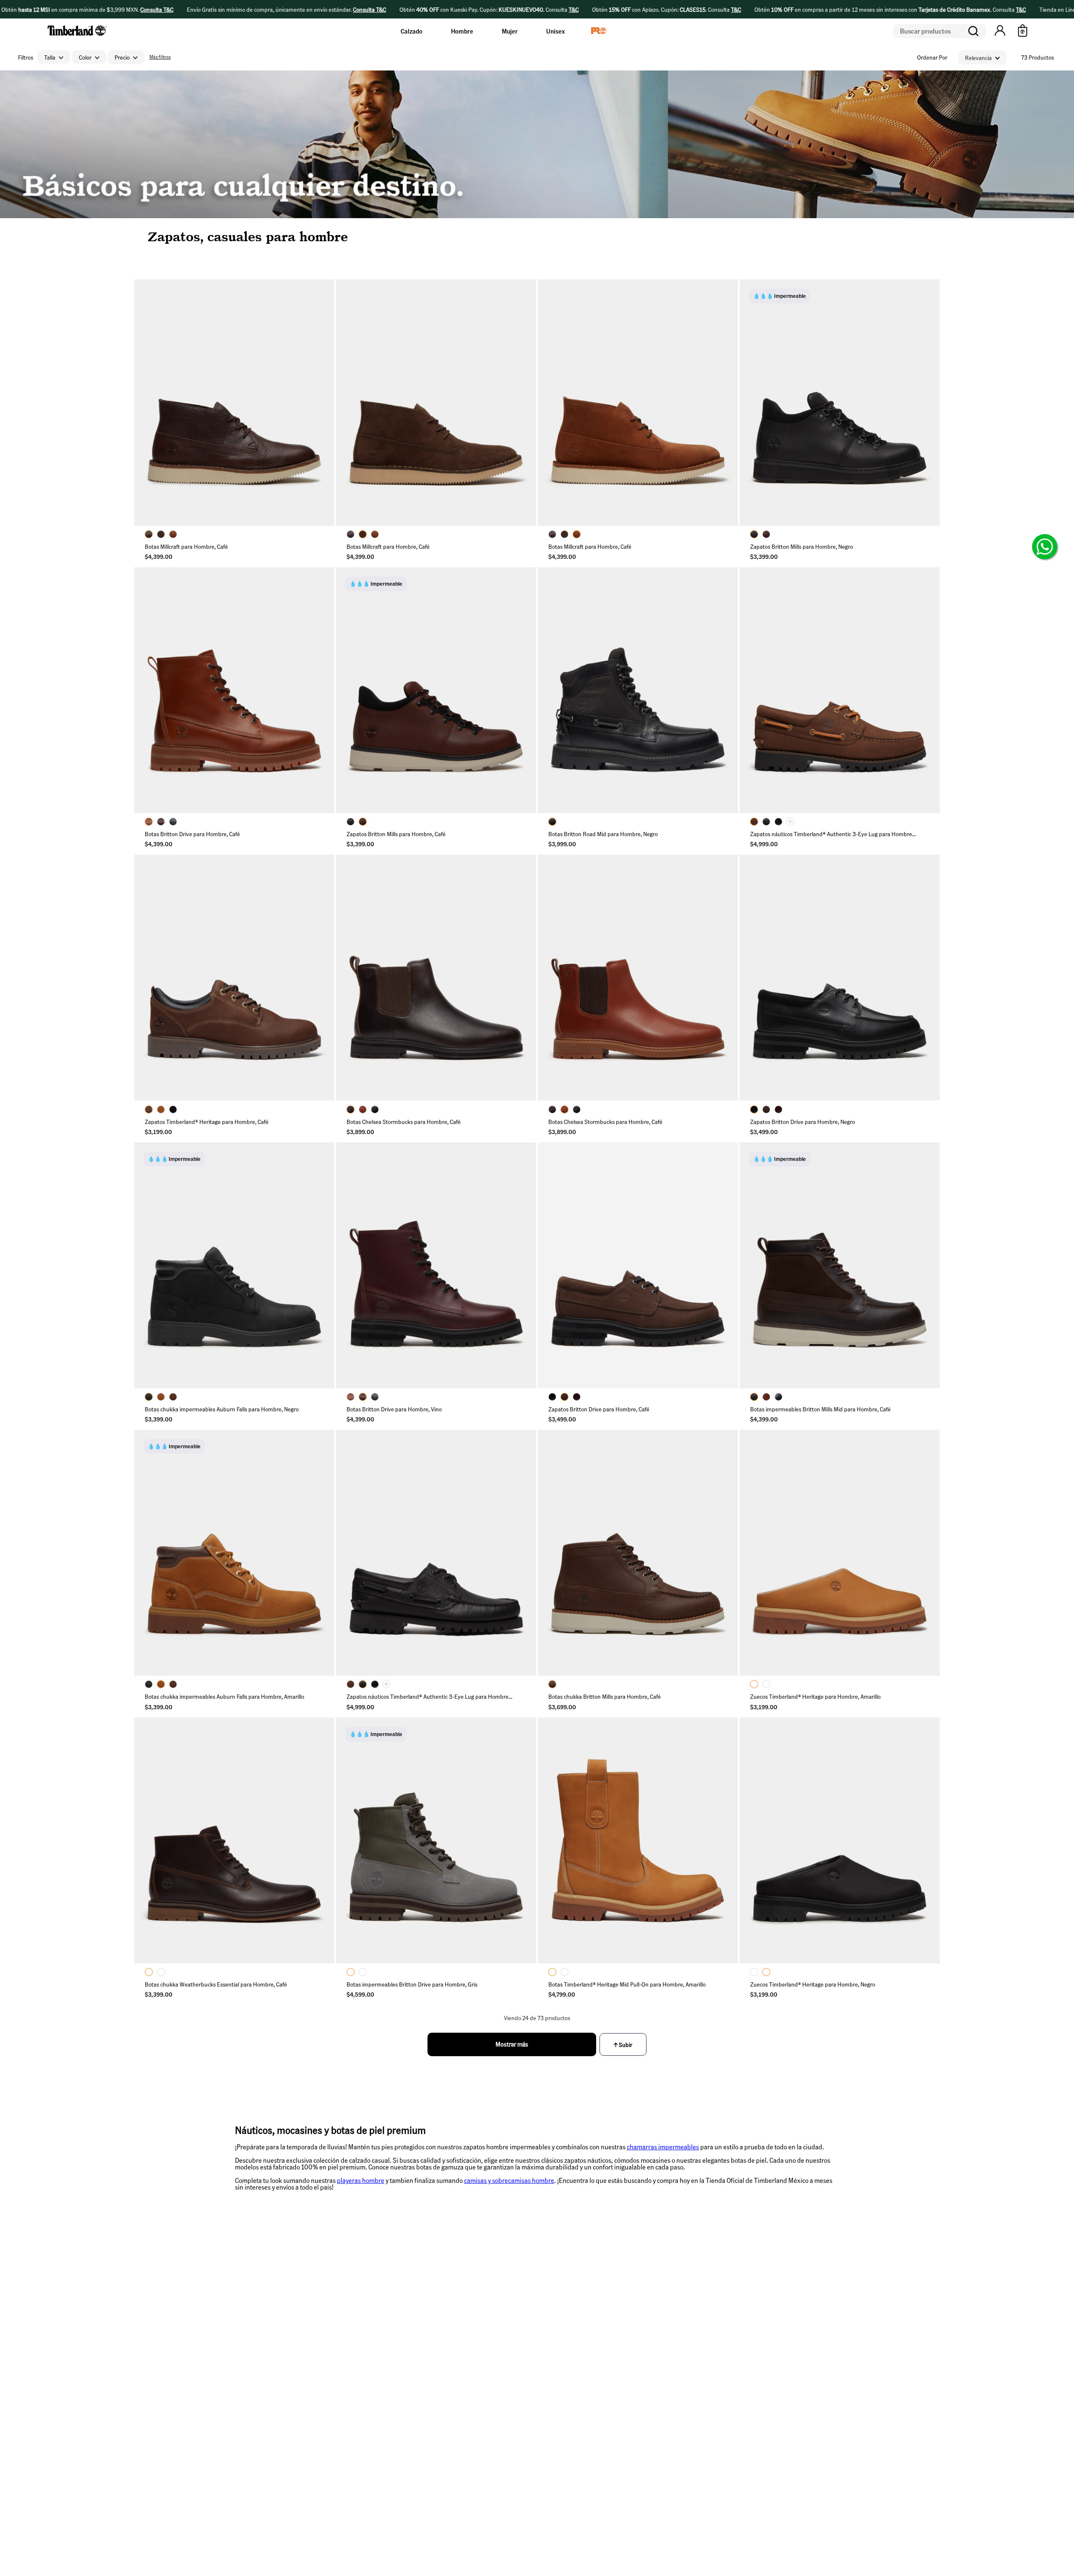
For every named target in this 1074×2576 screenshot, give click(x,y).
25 (158, 492)
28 (196, 512)
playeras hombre (361, 2180)
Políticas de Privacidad (386, 2378)
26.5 (272, 492)
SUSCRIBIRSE (318, 2350)
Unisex (555, 31)
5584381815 (748, 2393)
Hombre (462, 31)
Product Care (653, 2375)
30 (310, 512)
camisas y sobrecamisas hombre (509, 2180)
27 (310, 492)
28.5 (234, 512)
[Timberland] (77, 37)
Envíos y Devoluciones (567, 2360)
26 (234, 492)
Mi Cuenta (745, 2330)
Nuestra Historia (657, 2315)
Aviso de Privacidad (660, 2360)
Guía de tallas (557, 2315)
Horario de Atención (757, 2408)
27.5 (158, 512)
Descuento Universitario (666, 2391)
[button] (1000, 31)
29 (272, 512)
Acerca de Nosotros (660, 2345)
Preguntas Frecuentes (567, 2330)
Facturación (554, 2412)
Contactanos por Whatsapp (766, 2362)
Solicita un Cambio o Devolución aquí (579, 2379)
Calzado (412, 31)
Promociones (556, 2443)
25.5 (196, 492)
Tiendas (550, 2427)
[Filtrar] (159, 57)
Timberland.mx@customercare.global (779, 2378)
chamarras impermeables (663, 2147)
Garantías (552, 2345)
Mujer (510, 31)
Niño (450, 2345)
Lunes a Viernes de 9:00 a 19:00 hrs (777, 2423)
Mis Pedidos (747, 2315)
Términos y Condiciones (569, 2397)
